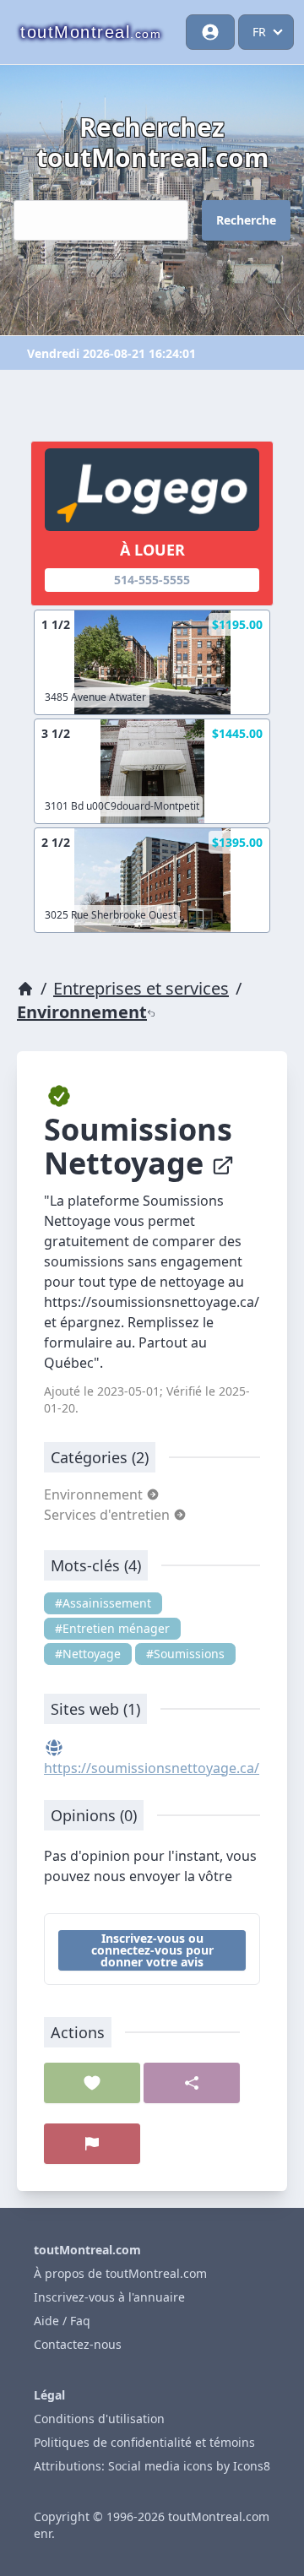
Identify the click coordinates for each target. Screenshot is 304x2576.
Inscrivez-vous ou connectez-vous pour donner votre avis (152, 1950)
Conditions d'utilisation (99, 2419)
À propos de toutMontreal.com (120, 2273)
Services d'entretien (109, 1515)
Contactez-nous (78, 2344)
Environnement (82, 1012)
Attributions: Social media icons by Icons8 (152, 2466)
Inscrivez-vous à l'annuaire (109, 2297)
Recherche (246, 220)
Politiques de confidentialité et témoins (144, 2442)
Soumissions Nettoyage (138, 1146)
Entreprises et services (141, 988)
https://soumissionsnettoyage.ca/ (152, 1768)
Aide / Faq (62, 2321)
